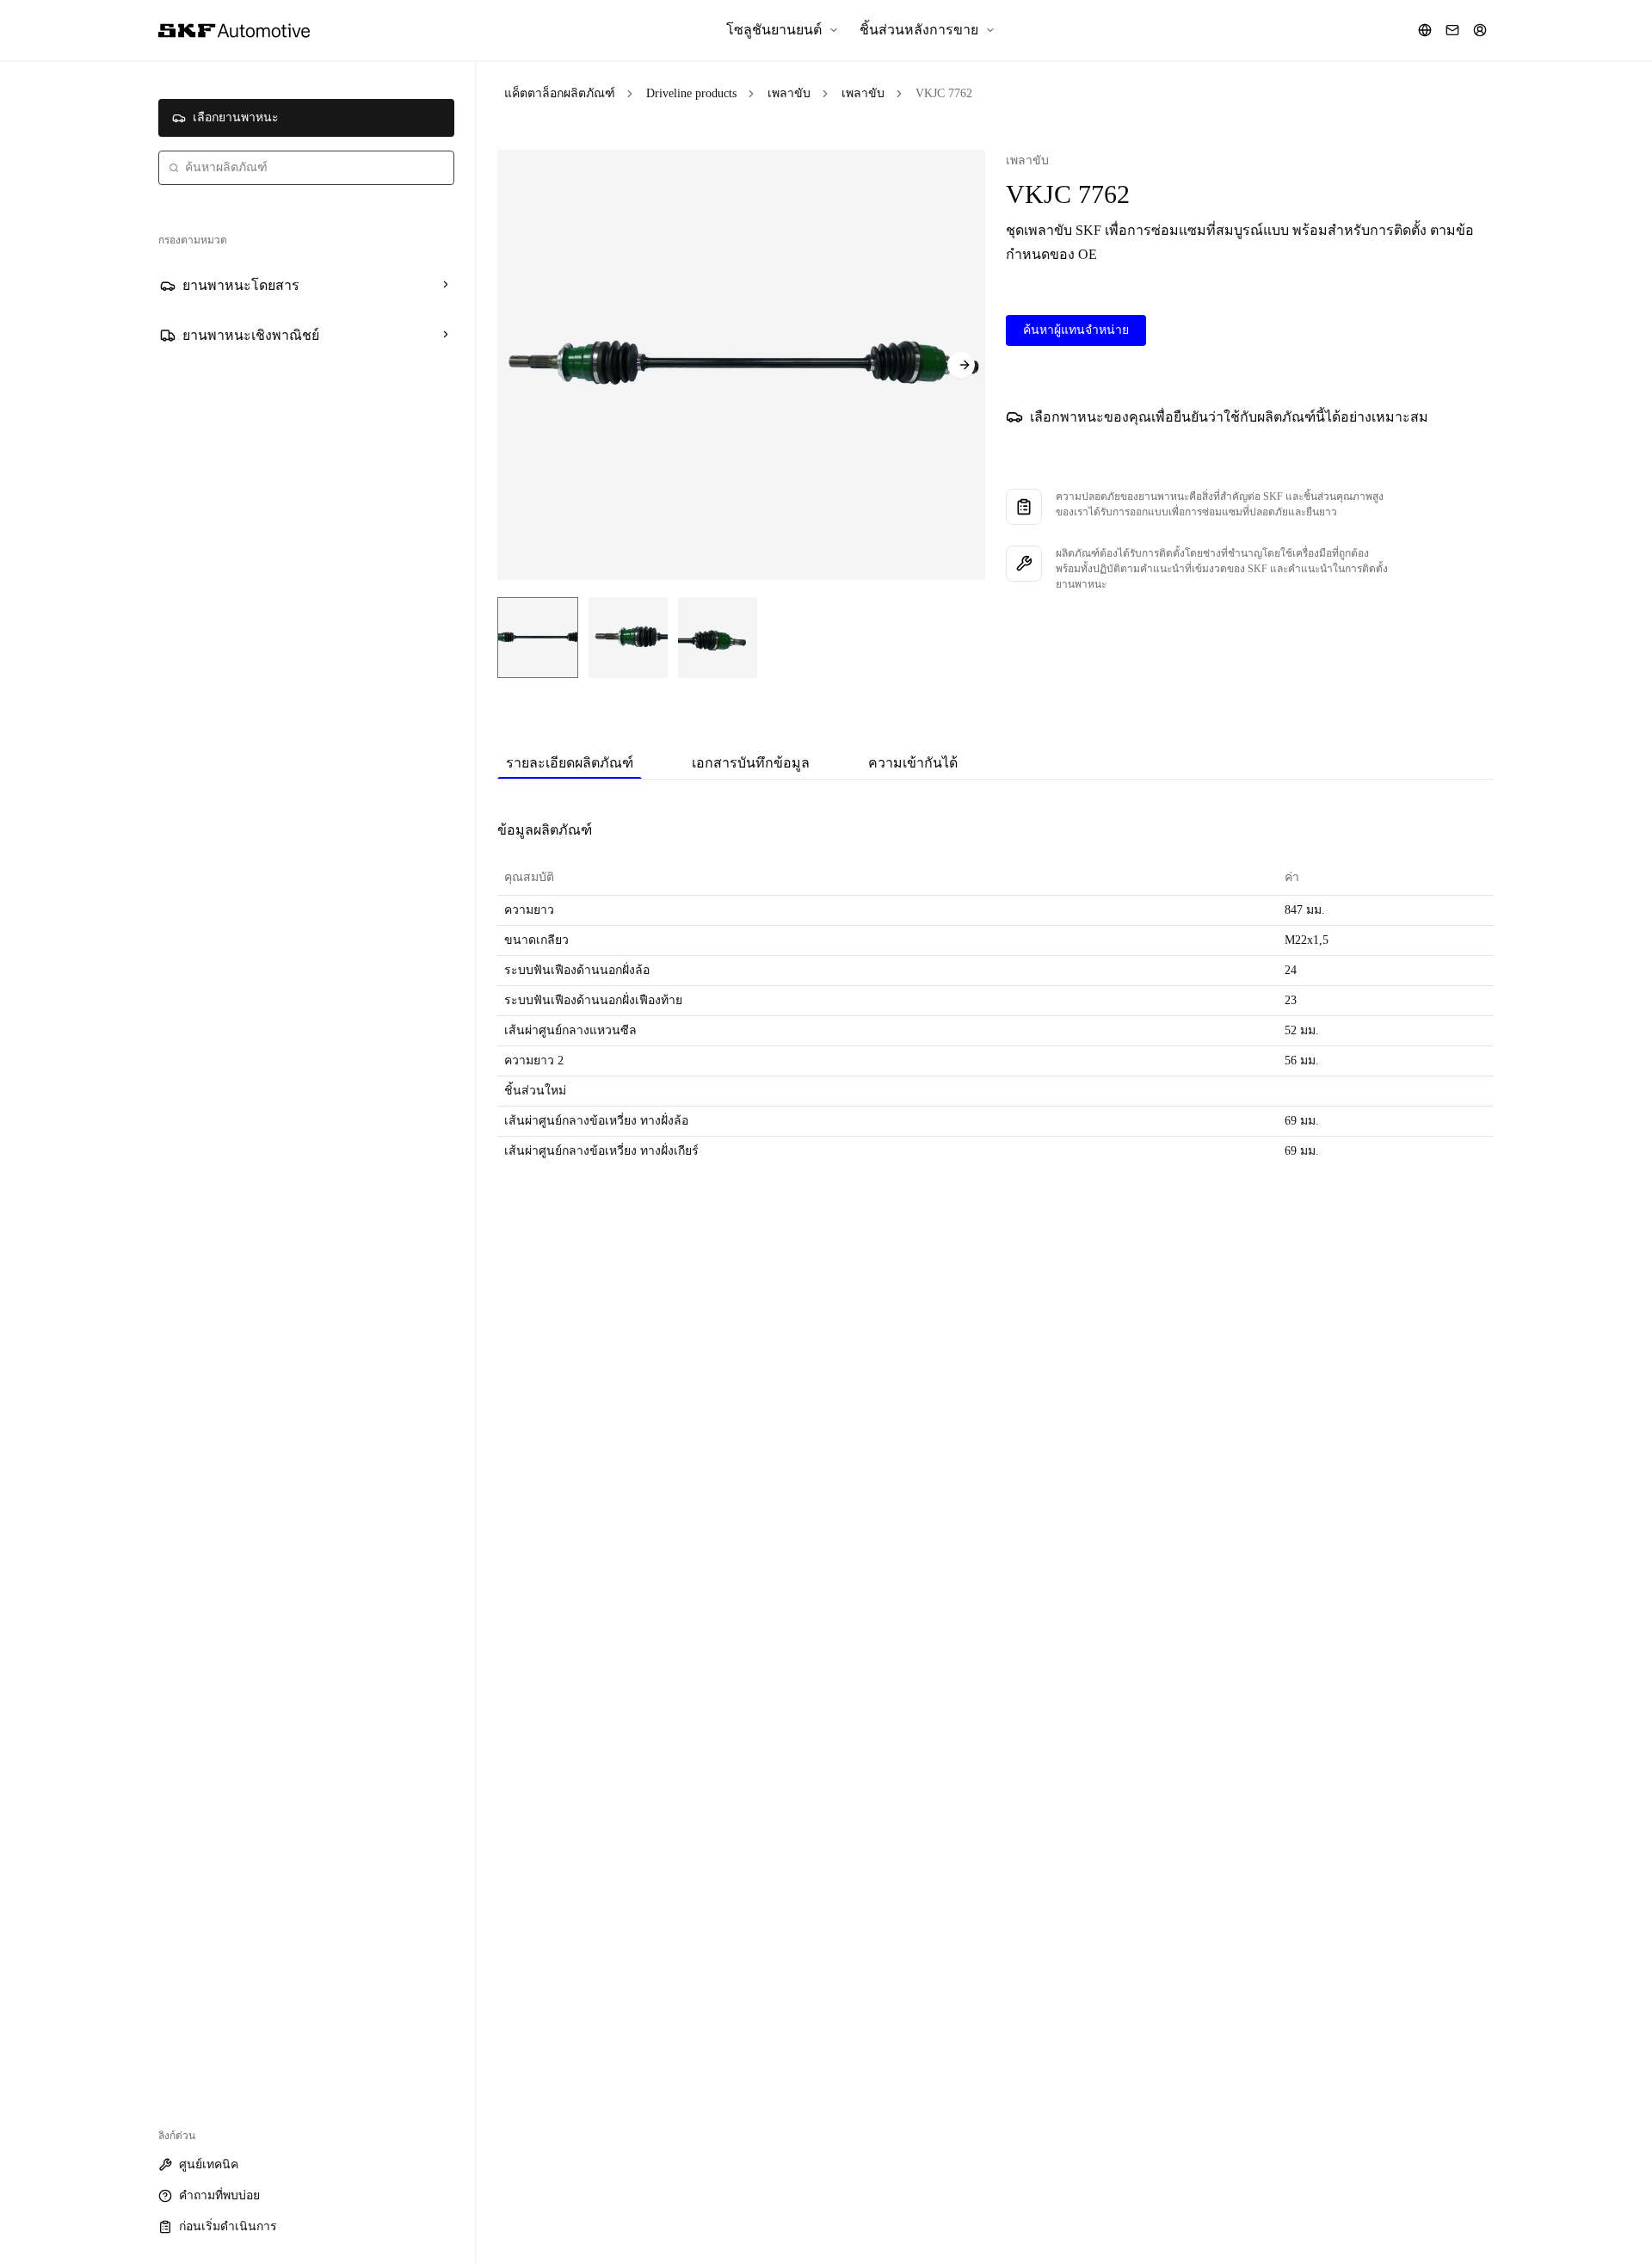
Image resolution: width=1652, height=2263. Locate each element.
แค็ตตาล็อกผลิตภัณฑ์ (560, 93)
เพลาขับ (789, 93)
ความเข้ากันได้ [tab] (913, 763)
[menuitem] (783, 30)
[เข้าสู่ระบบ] (1480, 30)
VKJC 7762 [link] (944, 93)
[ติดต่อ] (1452, 30)
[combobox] (306, 168)
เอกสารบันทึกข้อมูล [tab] (751, 763)
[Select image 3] (718, 638)
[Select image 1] (538, 638)
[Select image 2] (628, 638)
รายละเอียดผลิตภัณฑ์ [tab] (570, 763)
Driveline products (691, 93)
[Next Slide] (961, 365)
